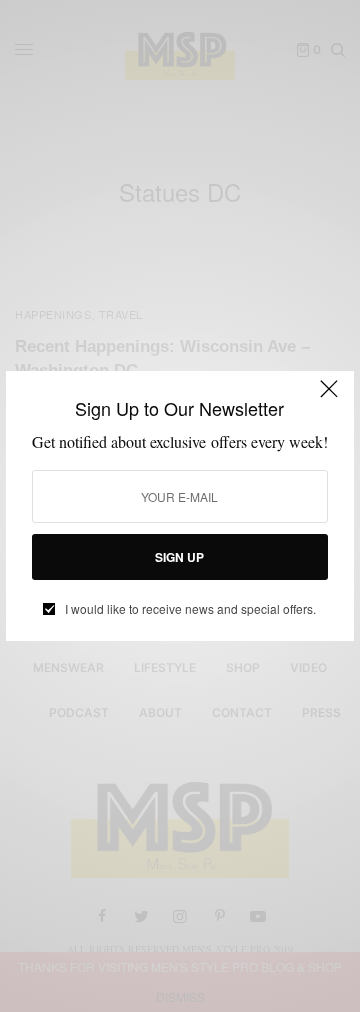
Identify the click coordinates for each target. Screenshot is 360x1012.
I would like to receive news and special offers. (190, 609)
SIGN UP (179, 557)
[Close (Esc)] (329, 398)
